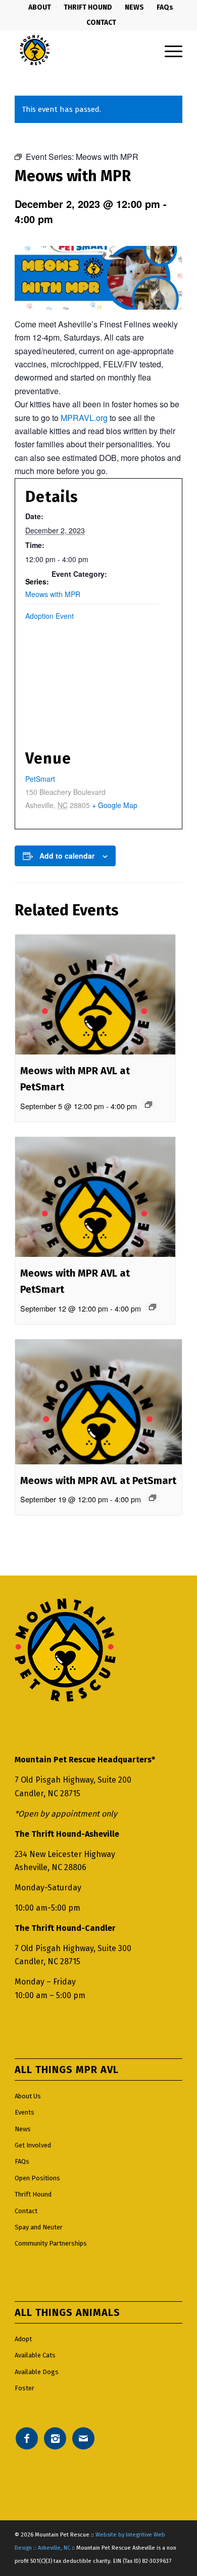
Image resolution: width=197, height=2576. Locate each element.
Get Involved (33, 2145)
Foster (24, 2388)
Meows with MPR (53, 594)
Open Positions (37, 2178)
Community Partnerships (51, 2243)
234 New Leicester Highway (65, 1854)
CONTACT (101, 23)
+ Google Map (115, 805)
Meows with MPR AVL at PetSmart (98, 1481)
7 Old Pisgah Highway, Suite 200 (73, 1780)
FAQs (22, 2161)
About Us (28, 2096)
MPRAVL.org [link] (84, 418)
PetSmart (40, 779)
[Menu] (168, 50)
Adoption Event (50, 616)
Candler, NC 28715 (47, 1793)
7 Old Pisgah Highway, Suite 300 (73, 1948)
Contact (26, 2211)
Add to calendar (67, 856)
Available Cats (35, 2355)
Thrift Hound (33, 2194)
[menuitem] (40, 8)
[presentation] (95, 995)
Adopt (23, 2339)
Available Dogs (37, 2372)
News (23, 2129)
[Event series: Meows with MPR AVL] (149, 1105)
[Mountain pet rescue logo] (82, 50)
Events (24, 2112)
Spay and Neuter (39, 2227)
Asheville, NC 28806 (51, 1867)
